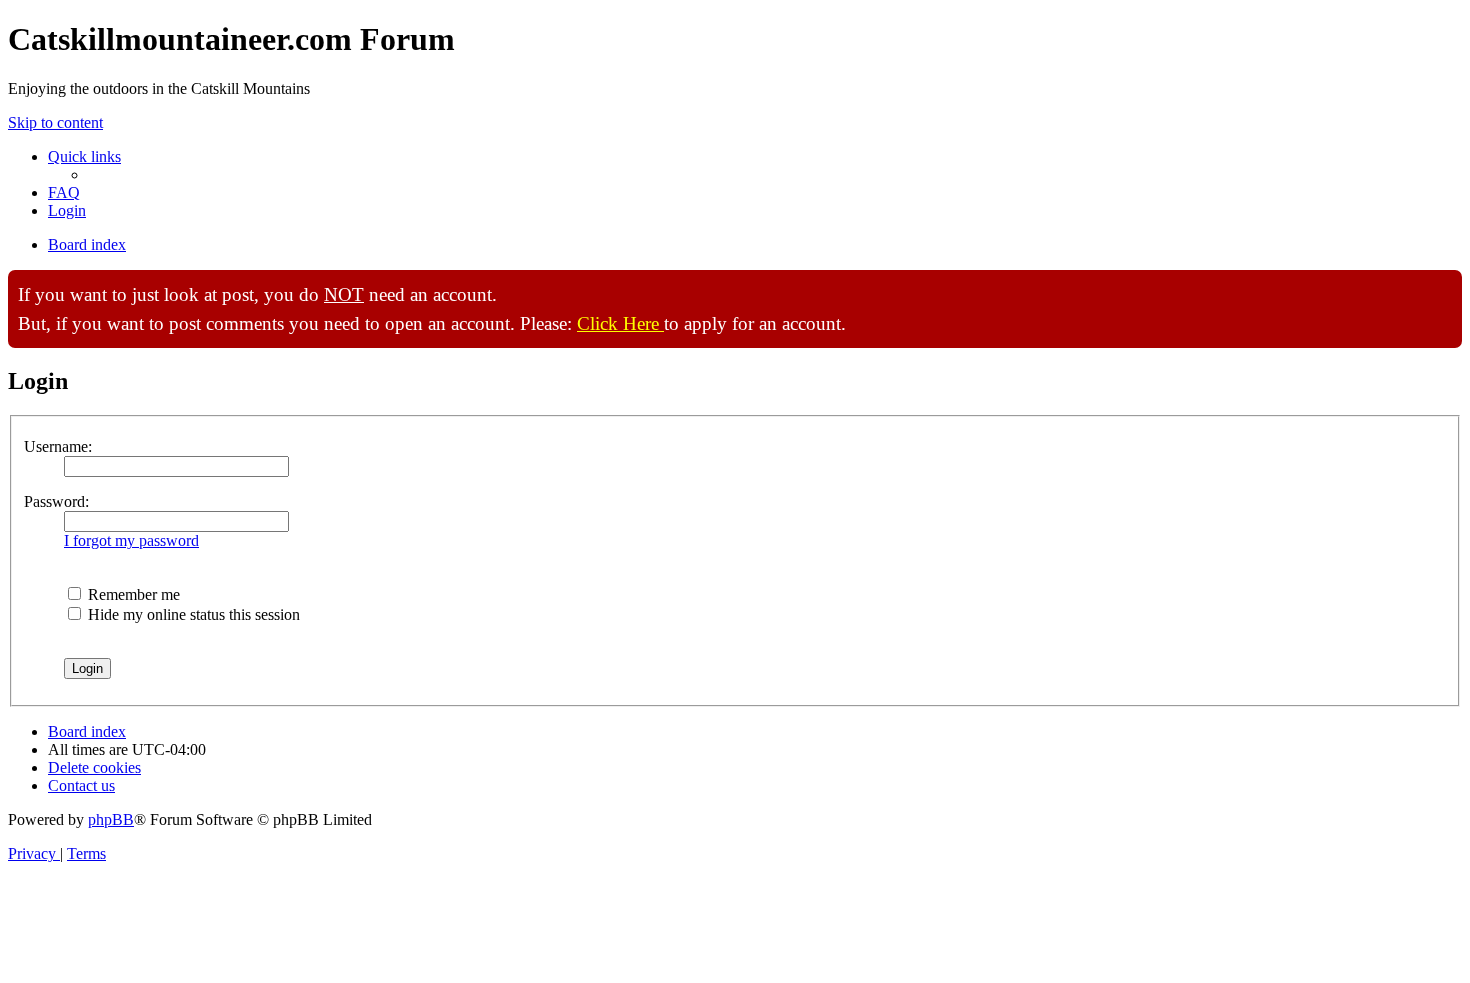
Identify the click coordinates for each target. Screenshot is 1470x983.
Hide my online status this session (192, 614)
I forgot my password (131, 540)
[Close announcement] (1446, 286)
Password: (56, 501)
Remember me (132, 594)
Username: (58, 446)
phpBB (111, 819)
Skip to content (55, 122)
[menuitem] (64, 192)
